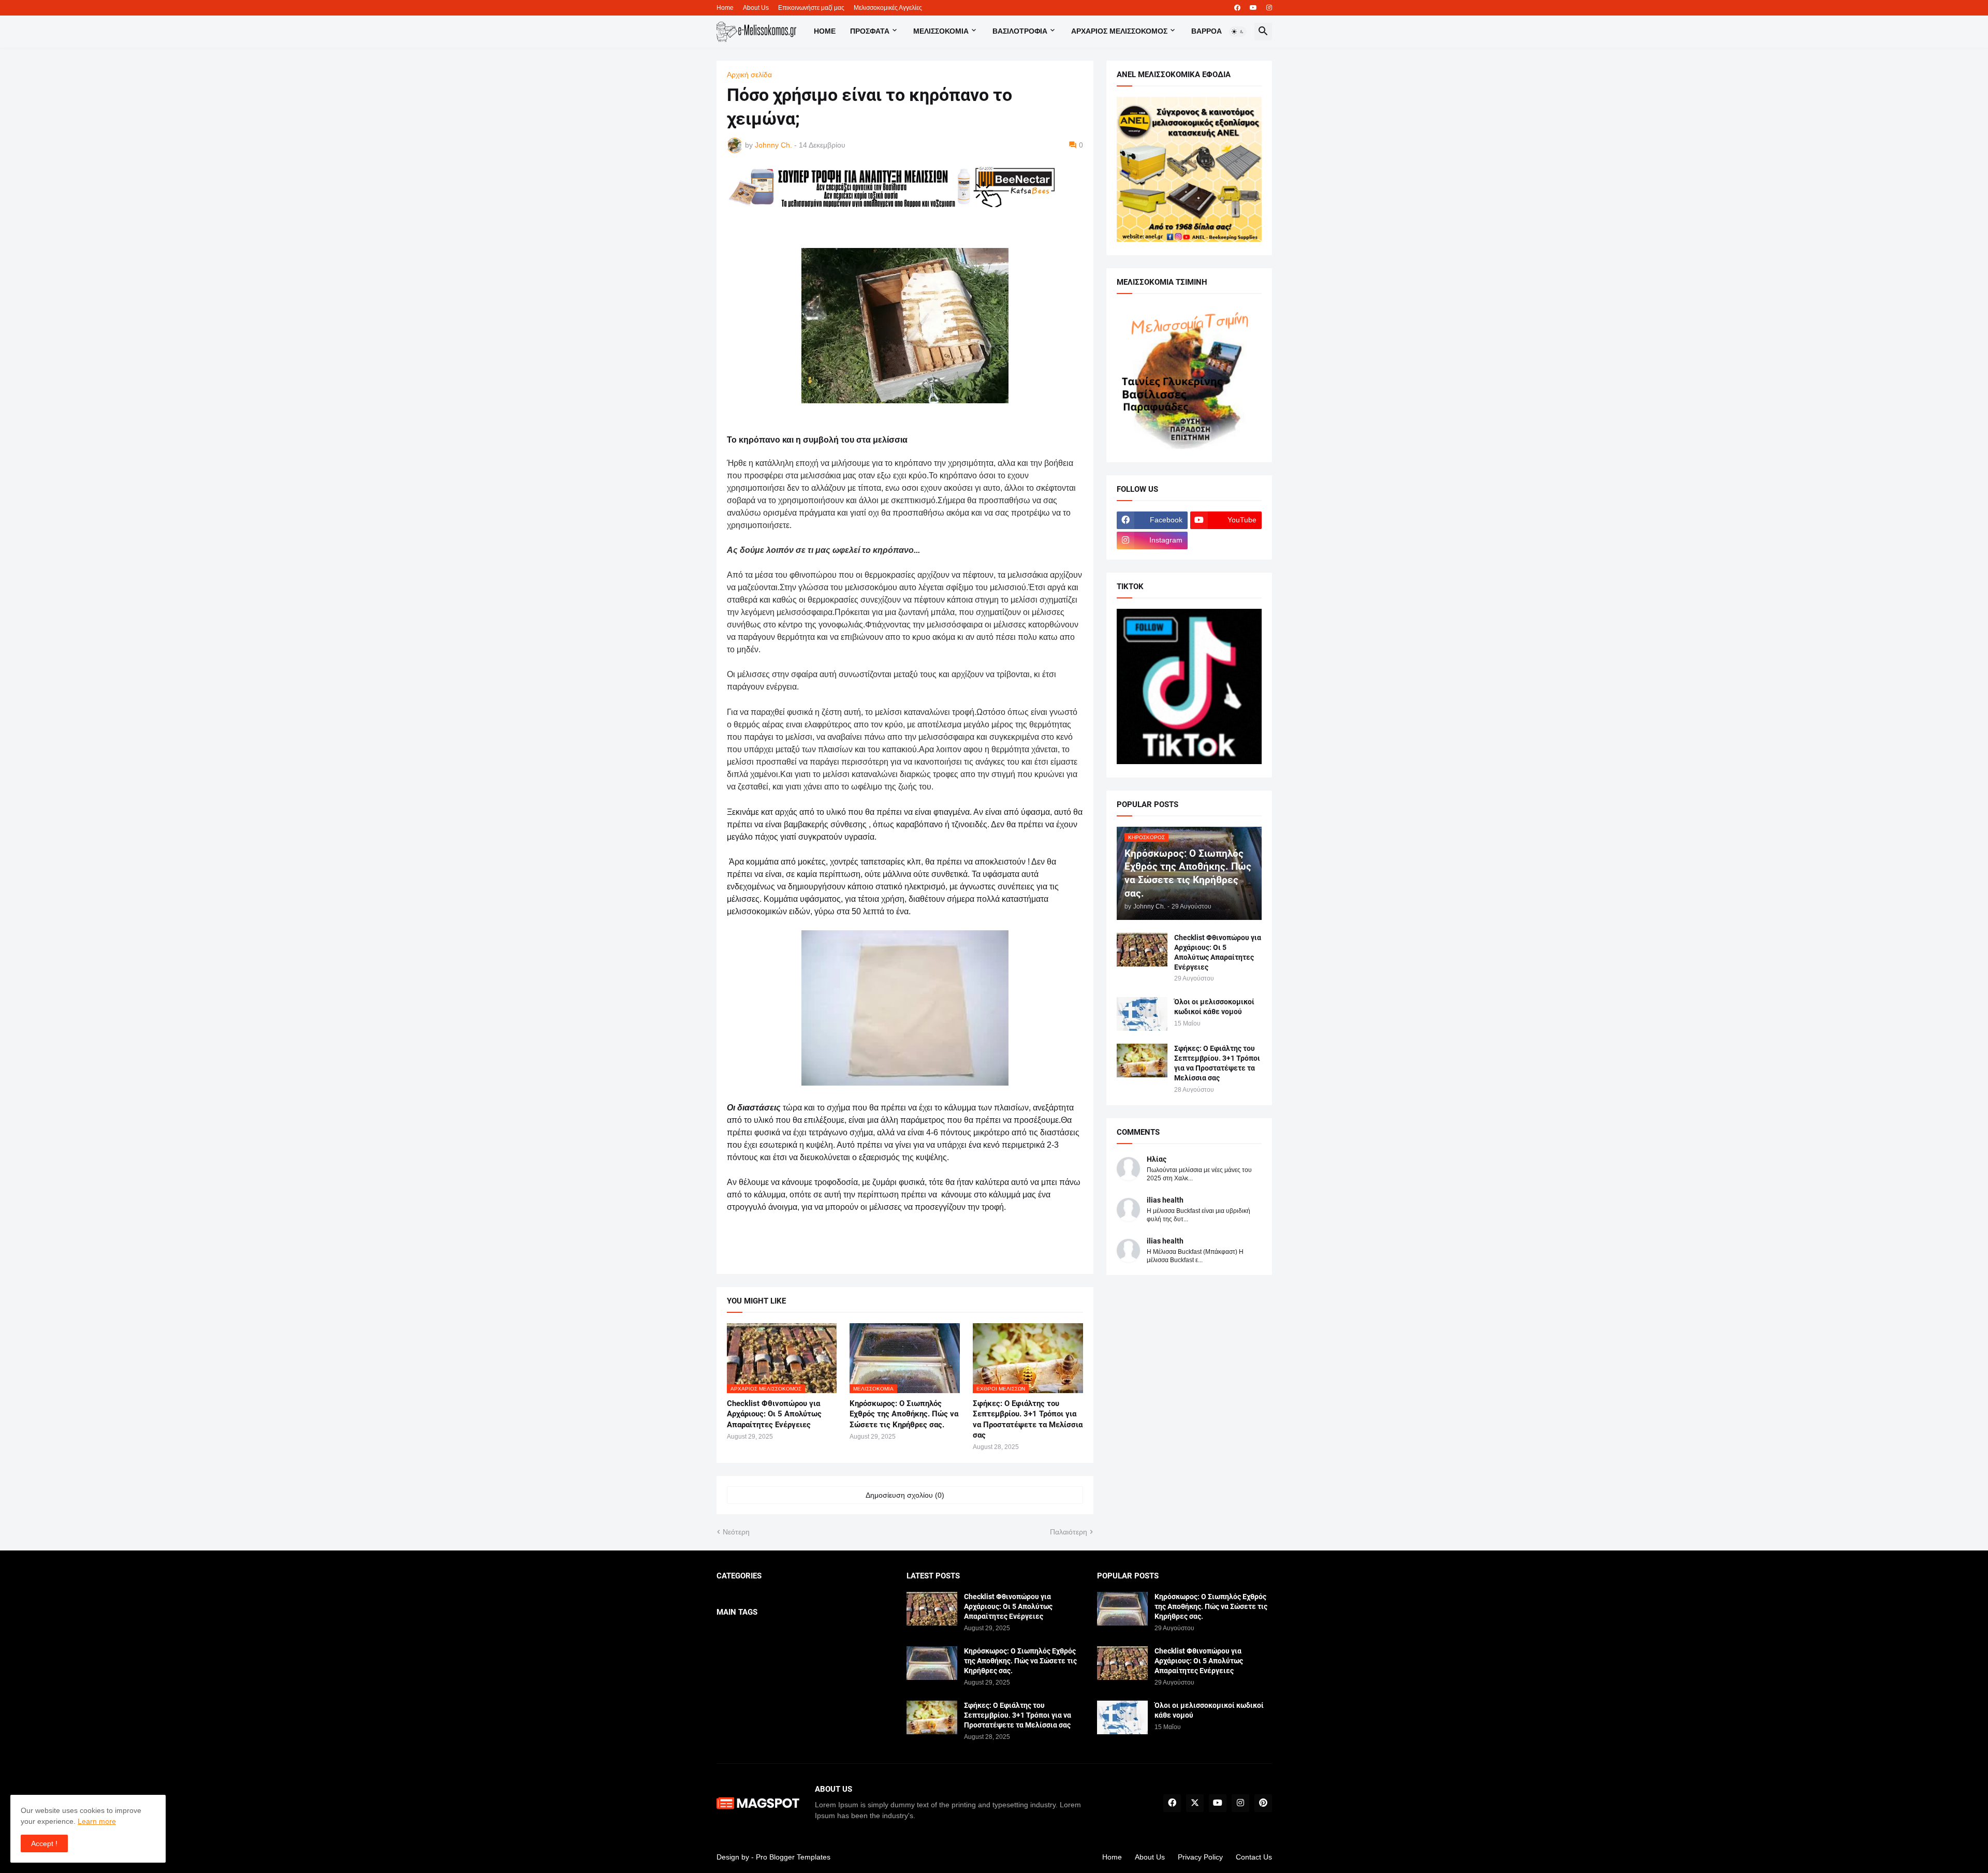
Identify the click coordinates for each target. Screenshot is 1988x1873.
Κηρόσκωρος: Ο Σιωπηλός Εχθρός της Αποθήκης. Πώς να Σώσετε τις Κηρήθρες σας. (904, 1414)
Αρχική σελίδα (749, 75)
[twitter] (1195, 1803)
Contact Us (1254, 1857)
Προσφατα (870, 31)
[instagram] (1269, 8)
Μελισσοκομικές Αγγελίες (888, 8)
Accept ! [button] (44, 1843)
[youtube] (1253, 8)
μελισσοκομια (941, 31)
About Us (756, 8)
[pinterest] (1263, 1803)
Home (725, 8)
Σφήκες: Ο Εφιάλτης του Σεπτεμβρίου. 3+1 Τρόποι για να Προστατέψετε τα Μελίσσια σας (1028, 1419)
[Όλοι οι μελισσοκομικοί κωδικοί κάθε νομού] (1142, 1014)
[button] (1238, 32)
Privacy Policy (1200, 1857)
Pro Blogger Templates (793, 1857)
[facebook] (1237, 8)
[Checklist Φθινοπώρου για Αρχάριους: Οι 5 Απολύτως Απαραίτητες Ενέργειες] (1142, 950)
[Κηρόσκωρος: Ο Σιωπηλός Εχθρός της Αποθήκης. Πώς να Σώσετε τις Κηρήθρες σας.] (932, 1663)
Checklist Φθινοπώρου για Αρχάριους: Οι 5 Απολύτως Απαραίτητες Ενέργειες (774, 1414)
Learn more (97, 1821)
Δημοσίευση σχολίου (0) (905, 1495)
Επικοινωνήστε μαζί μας (811, 8)
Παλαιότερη (1069, 1532)
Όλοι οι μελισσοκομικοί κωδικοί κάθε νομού (1214, 1007)
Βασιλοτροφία (1020, 31)
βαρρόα (1207, 31)
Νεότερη (736, 1532)
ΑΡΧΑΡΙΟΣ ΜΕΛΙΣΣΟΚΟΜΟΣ (1119, 31)
